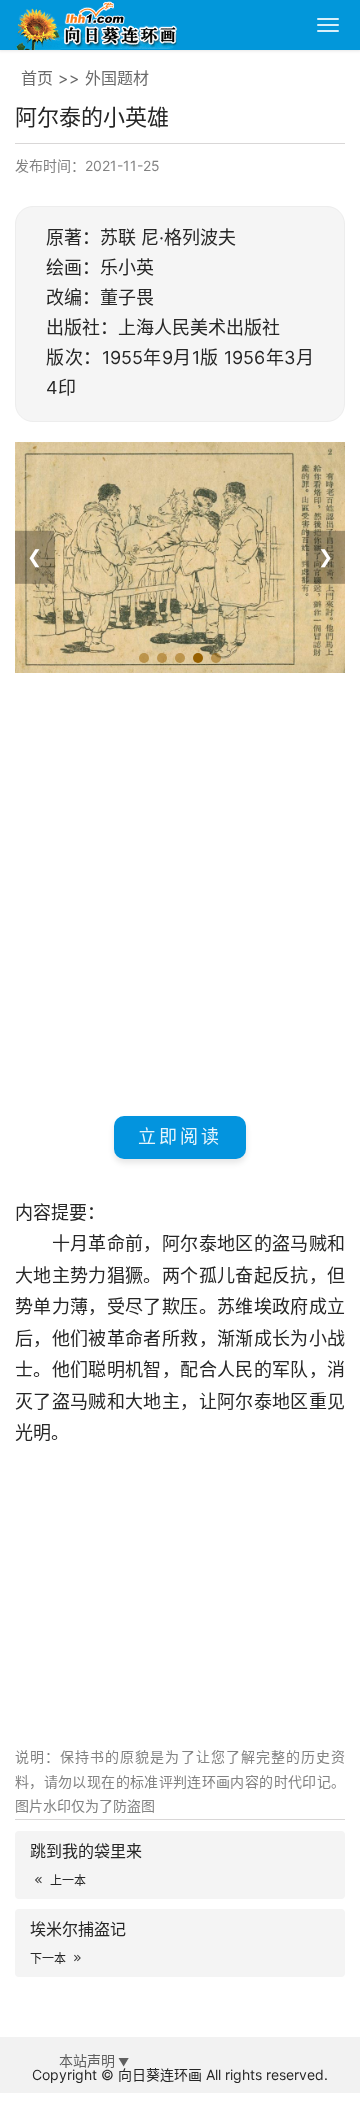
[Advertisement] (180, 891)
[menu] (328, 25)
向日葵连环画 (160, 2074)
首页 (37, 78)
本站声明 (87, 2060)
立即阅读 (180, 1136)
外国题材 (117, 78)
